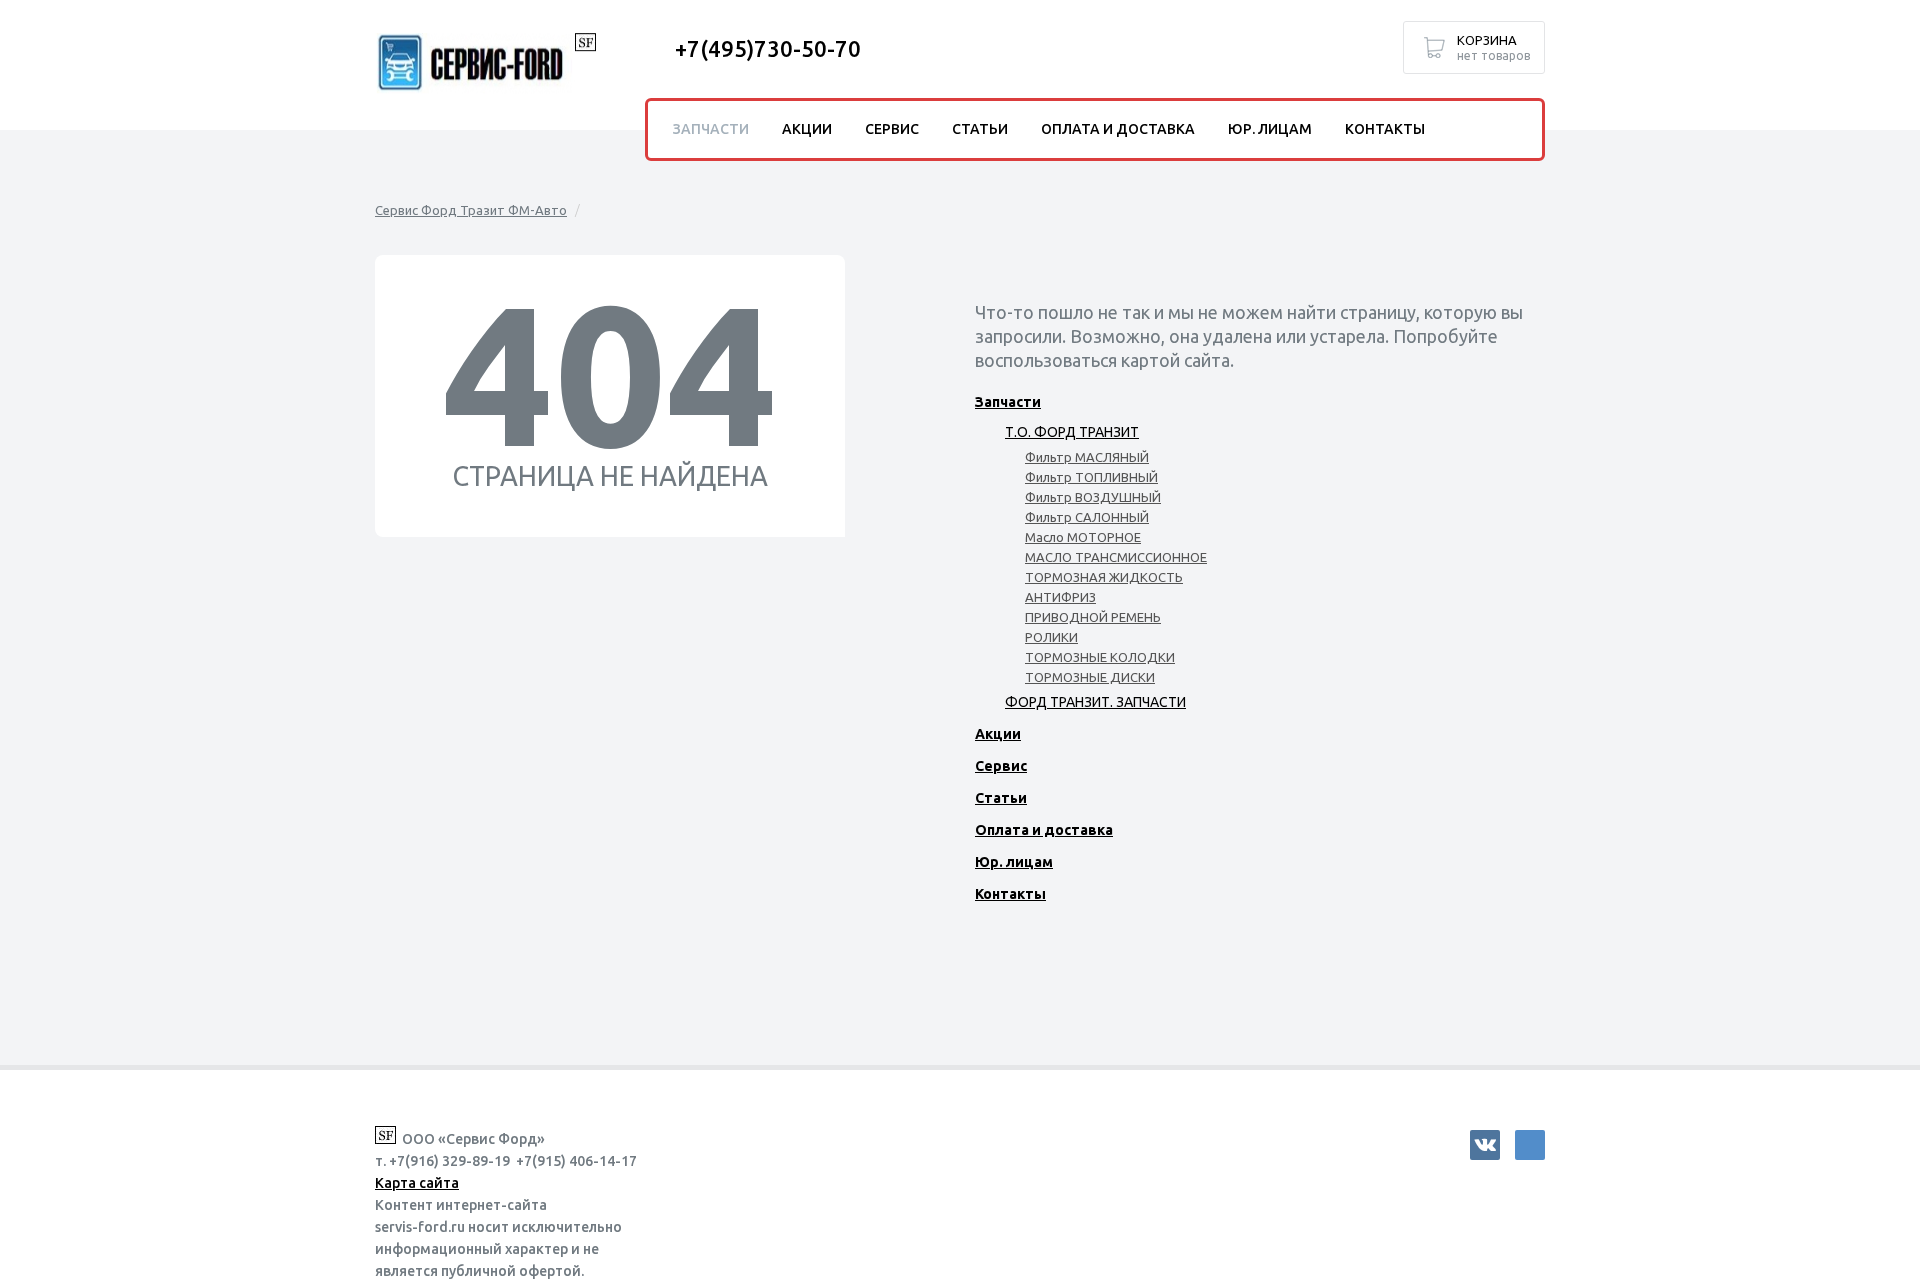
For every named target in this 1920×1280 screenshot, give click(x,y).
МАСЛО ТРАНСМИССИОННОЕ (1116, 557)
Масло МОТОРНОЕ (1083, 537)
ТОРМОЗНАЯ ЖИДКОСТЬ (1104, 577)
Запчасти (1008, 402)
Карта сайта (417, 1183)
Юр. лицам (1014, 862)
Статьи (1001, 798)
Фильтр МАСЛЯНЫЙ (1087, 457)
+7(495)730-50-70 (768, 48)
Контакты (1010, 894)
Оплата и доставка (1044, 830)
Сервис (1001, 766)
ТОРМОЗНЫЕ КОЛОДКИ (1100, 657)
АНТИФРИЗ (1060, 597)
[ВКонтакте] (1485, 1145)
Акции (998, 734)
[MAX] (1530, 1145)
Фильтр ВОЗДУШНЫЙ (1093, 497)
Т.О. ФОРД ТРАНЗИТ (1072, 432)
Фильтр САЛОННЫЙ (1087, 517)
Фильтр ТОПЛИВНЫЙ (1091, 477)
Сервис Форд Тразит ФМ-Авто (471, 210)
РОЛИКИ (1051, 637)
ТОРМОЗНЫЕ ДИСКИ (1090, 677)
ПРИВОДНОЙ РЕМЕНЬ (1093, 617)
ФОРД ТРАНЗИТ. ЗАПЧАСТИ (1095, 702)
